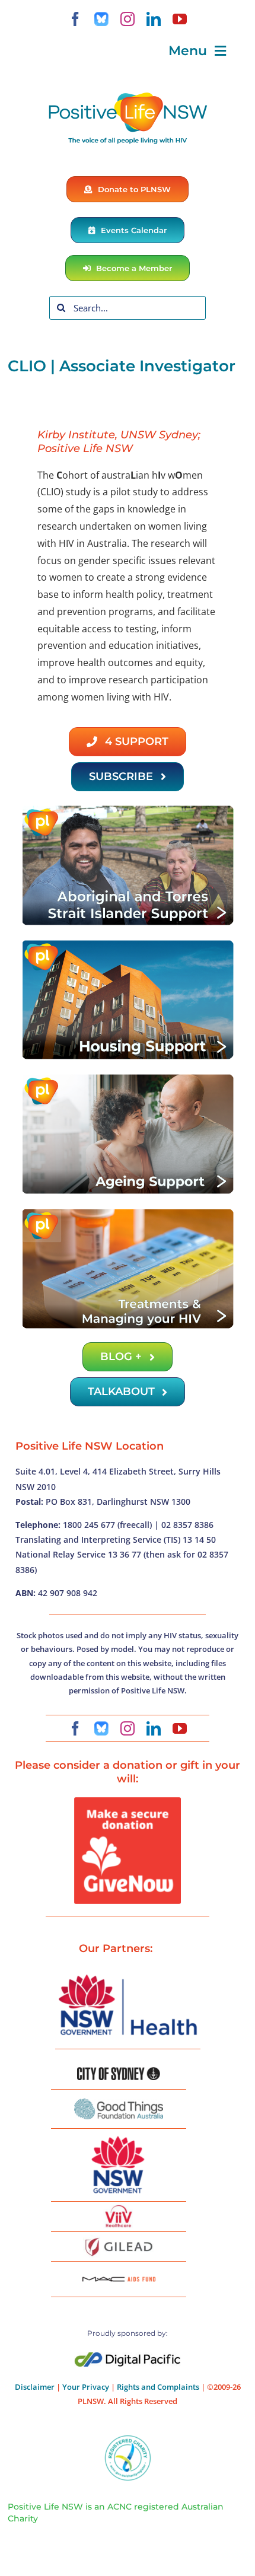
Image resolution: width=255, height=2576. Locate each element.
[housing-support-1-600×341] (128, 943)
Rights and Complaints (158, 2387)
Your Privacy (86, 2387)
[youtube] (180, 19)
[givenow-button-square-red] (128, 1802)
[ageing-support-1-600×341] (128, 1077)
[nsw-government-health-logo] (128, 1976)
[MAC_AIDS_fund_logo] (119, 2272)
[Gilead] (119, 2240)
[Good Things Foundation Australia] (119, 2103)
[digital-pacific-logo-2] (128, 2357)
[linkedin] (154, 19)
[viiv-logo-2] (119, 2209)
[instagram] (128, 19)
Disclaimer (35, 2387)
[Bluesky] (101, 19)
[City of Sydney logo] (119, 2072)
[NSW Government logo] (119, 2136)
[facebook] (75, 19)
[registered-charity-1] (128, 2439)
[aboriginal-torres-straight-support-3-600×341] (128, 808)
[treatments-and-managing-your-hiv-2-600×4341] (128, 1212)
